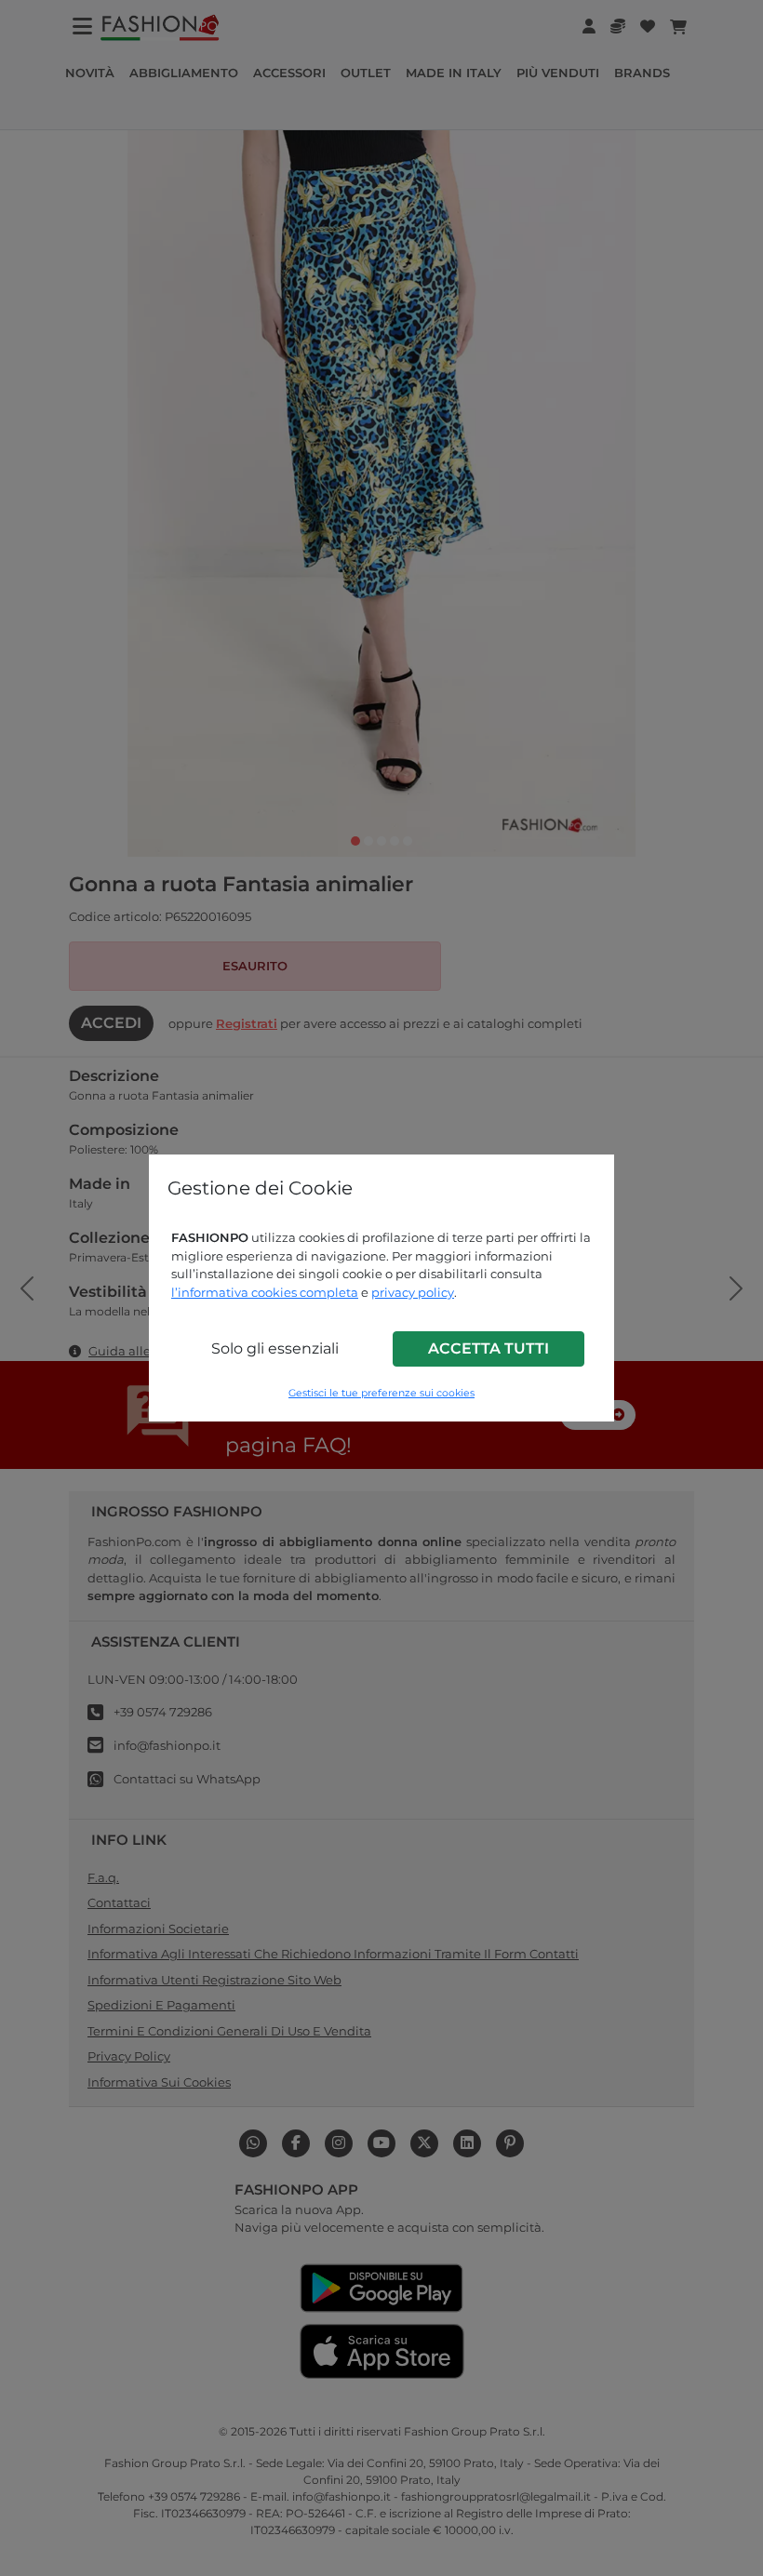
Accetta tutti (489, 1348)
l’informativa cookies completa (265, 1292)
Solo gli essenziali (275, 1348)
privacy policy (413, 1292)
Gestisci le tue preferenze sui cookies (381, 1393)
